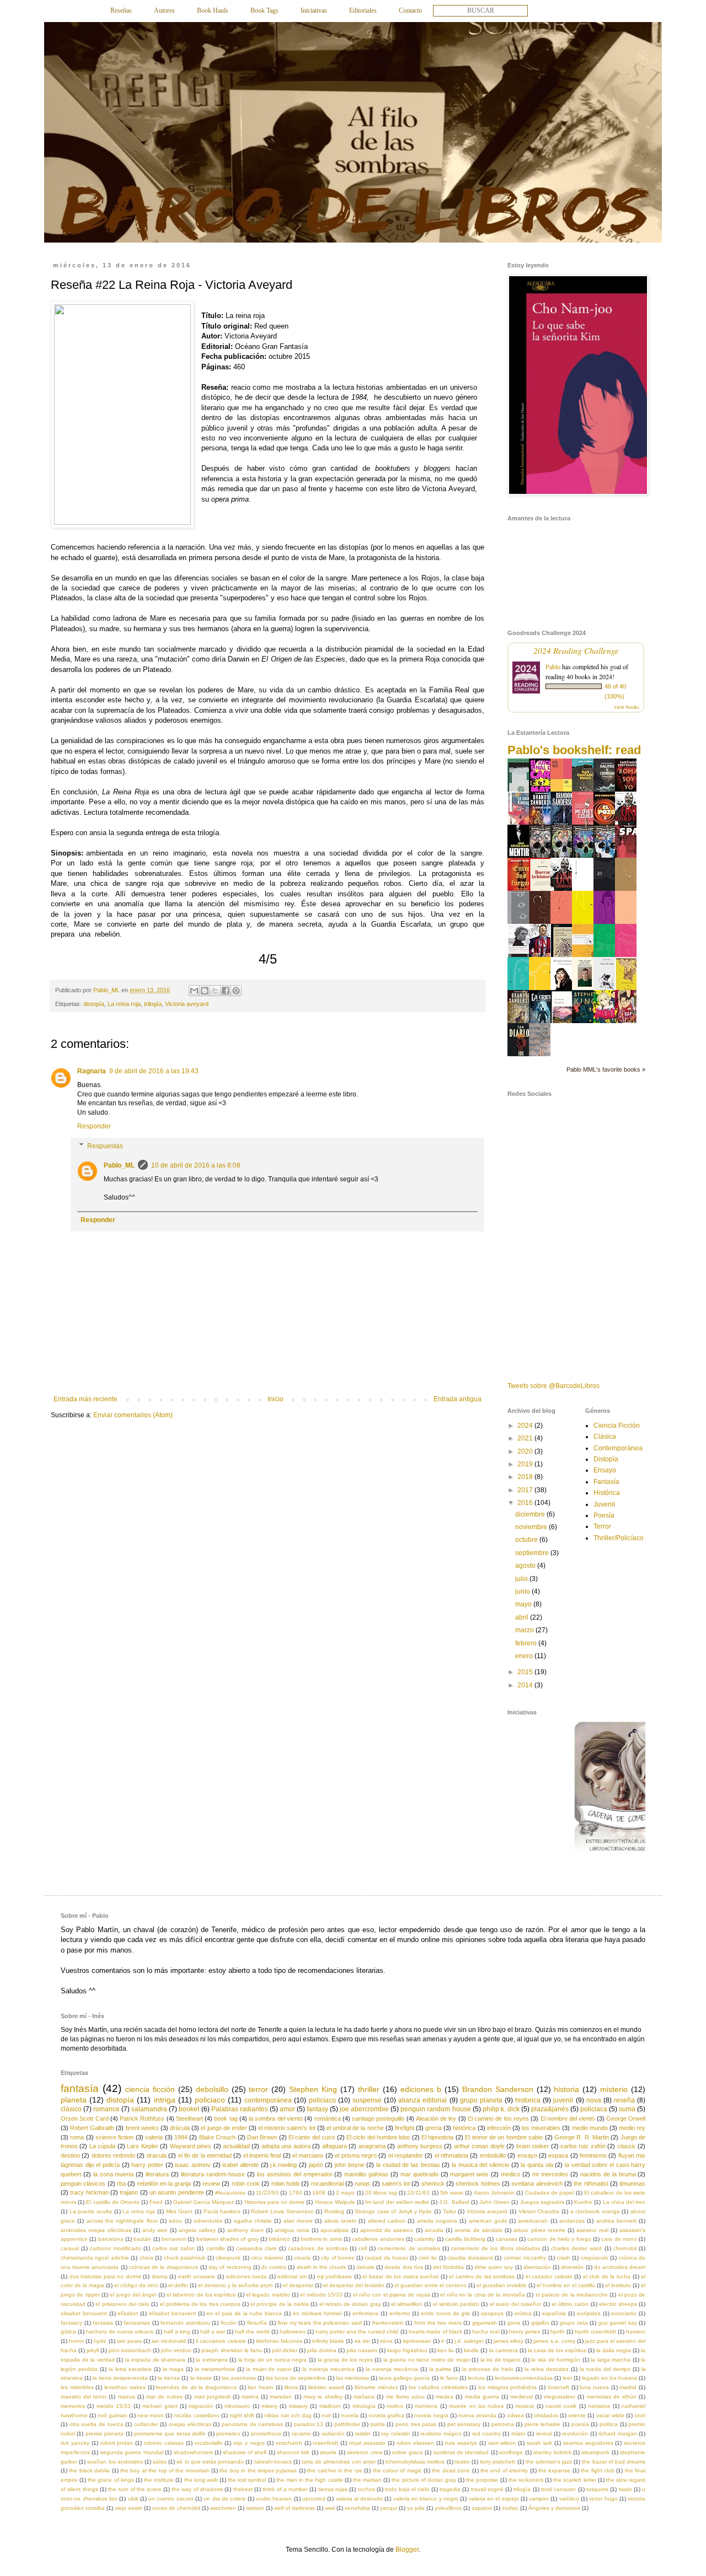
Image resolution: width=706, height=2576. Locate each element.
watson (255, 2508)
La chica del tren (624, 2202)
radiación (333, 2434)
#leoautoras (230, 2193)
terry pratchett (498, 2462)
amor (287, 2109)
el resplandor (406, 2155)
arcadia (434, 2230)
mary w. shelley (323, 2397)
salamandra (149, 2109)
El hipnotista (437, 2137)
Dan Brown (262, 2137)
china (146, 2258)
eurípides (589, 2313)
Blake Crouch (217, 2137)
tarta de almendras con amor (339, 2462)
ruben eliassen (416, 2443)
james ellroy (509, 2341)
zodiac (510, 2508)
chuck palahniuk (184, 2258)
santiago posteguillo (378, 2118)
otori (640, 2415)
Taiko (450, 2211)
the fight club (598, 2470)
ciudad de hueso (386, 2258)
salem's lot (396, 2184)
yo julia (416, 2508)
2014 (526, 1685)
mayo (524, 1604)
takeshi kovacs (273, 2462)
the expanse (554, 2470)
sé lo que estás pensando (210, 2462)
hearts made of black (435, 2332)
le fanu (449, 2378)
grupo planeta (481, 2100)
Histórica (607, 1493)
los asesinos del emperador (295, 2174)
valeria (154, 2137)
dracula (157, 2155)
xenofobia (357, 2508)
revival (544, 2434)
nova (594, 2100)
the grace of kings (111, 2480)
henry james (525, 2332)
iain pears (129, 2341)
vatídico (569, 2499)
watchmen (223, 2508)
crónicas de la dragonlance (164, 2267)
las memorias (352, 2378)
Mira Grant (180, 2211)
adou (175, 2221)
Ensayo (605, 1470)
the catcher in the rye (335, 2470)
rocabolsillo (209, 2443)
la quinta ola (537, 2165)
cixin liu (428, 2258)
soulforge (511, 2452)
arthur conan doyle (479, 2146)
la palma (440, 2369)
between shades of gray (228, 2239)
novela (350, 2415)
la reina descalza (547, 2369)
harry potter (147, 2165)
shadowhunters (193, 2452)
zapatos (482, 2508)
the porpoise (482, 2480)
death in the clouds (322, 2267)
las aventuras (239, 2378)
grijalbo (540, 2323)
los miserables (541, 2128)
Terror (602, 1526)
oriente (577, 2415)
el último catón (570, 2304)
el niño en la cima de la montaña (482, 2295)
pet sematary (464, 2424)
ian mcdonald (169, 2341)
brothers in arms (321, 2239)
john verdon (176, 2350)
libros (291, 2387)
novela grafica (386, 2415)
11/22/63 (267, 2193)
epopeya (492, 2313)
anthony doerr (245, 2230)
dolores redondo (113, 2155)
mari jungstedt (212, 2397)
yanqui (389, 2508)
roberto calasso (164, 2443)
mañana (364, 2397)
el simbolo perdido (456, 2304)
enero (525, 1656)
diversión (572, 2267)
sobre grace (407, 2452)
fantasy (317, 2109)
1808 (319, 2193)
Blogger (407, 2550)
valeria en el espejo (494, 2499)
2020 (526, 1451)
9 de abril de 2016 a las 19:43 (154, 1071)
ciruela (302, 2258)
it (443, 2341)
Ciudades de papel (550, 2193)
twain (625, 2489)
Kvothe (583, 2202)
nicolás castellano (196, 2415)
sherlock (433, 2184)
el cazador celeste (549, 2276)
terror (258, 2089)
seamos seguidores (588, 2443)
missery (298, 2406)
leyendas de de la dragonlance (197, 2387)
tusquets (597, 2489)
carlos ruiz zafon (173, 2248)
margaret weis (469, 2174)
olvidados (546, 2415)
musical (525, 2406)
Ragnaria (92, 1071)
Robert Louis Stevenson (282, 2211)
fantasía (80, 2088)
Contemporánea (618, 1448)
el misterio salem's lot (287, 2128)
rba (121, 2184)
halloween (293, 2332)
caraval (70, 2248)
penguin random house (435, 2109)
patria (378, 2424)
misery (269, 2406)
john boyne (350, 2165)
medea (445, 2397)
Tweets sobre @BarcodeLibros (553, 1386)
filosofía (257, 2323)
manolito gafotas (366, 2174)
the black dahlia (89, 2470)
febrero (527, 1643)
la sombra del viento (276, 2118)
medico (510, 2174)
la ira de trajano (501, 2360)
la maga (173, 2369)
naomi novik (561, 2406)
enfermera (365, 2313)
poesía (580, 2424)
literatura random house (213, 2174)
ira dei (362, 2341)
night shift (242, 2415)
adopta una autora (286, 2146)
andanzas (572, 2221)
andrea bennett (616, 2221)
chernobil (625, 2248)
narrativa (599, 2406)
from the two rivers (438, 2323)
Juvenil (604, 1504)
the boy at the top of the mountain (165, 2470)
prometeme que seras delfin (170, 2434)
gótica (68, 2332)
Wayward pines (191, 2146)
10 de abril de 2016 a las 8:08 (196, 1165)
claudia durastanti (470, 2258)
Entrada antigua (458, 1399)
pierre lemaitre (543, 2424)
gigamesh (485, 2323)
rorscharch (289, 2443)
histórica (464, 2128)
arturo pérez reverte (539, 2230)
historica (528, 2100)
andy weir (155, 2230)
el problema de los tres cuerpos (200, 2304)
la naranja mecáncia (392, 2369)
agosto (526, 1566)
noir (326, 2415)
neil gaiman (112, 2415)
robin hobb (285, 2184)
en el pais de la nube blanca (244, 2313)
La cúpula (102, 2146)
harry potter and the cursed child (357, 2332)
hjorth (558, 2332)
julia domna (322, 2350)
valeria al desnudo (360, 2499)
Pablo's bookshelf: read (574, 750)
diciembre (531, 1514)
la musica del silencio (480, 2165)
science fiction (114, 2137)
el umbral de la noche (355, 2128)
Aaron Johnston (494, 2193)
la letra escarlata (130, 2369)
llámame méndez (376, 2387)
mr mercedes (550, 2174)
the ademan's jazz (549, 2462)
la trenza (169, 2378)
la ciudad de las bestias (408, 2165)
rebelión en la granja (164, 2184)
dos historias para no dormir (105, 2276)
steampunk (595, 2452)
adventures (208, 2221)
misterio (614, 2089)
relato (518, 2434)
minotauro (237, 2406)
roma (77, 2137)
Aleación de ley (436, 2118)
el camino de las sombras (482, 2276)
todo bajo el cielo (407, 2489)
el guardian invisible (502, 2285)
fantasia (103, 2323)
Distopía (606, 1459)
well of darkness (295, 2508)
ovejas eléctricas (190, 2424)
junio (523, 1591)
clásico (71, 2109)
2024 (526, 1426)
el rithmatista (451, 2155)
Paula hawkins (222, 2211)
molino (395, 2406)
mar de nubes (164, 2397)
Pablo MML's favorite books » (606, 1069)
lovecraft (558, 2387)
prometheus (266, 2434)
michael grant (160, 2406)
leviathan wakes (125, 2387)
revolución (575, 2434)
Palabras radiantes (240, 2109)
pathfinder (347, 2424)
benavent (174, 2239)
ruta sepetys (461, 2443)
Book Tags (264, 10)
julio (522, 1579)
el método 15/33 (321, 2295)
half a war (213, 2332)
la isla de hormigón (556, 2360)
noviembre (532, 1527)
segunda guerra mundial (132, 2452)
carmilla (216, 2248)
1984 (181, 2137)
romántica (328, 2118)
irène (386, 2341)
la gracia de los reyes (345, 2360)
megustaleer (560, 2397)
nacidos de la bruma (608, 2174)
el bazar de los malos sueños (400, 2276)
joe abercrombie (364, 2109)
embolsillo (493, 2155)
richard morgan (617, 2434)
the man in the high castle (310, 2480)
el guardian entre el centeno (430, 2285)
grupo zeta (574, 2323)
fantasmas (137, 2323)
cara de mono (619, 2239)
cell (363, 2248)
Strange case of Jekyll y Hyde (393, 2211)
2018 (526, 1477)
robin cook (246, 2184)
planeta (74, 2100)
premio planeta (105, 2434)
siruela (328, 2452)
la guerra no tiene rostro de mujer (427, 2360)
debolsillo (212, 2089)
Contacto (410, 10)
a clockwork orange (595, 2211)
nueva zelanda (477, 2415)
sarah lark (539, 2443)
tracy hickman (89, 2192)
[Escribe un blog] (205, 991)
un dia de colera (224, 2499)
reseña (624, 2100)
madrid (628, 2387)
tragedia (450, 2489)
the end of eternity (504, 2470)
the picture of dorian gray (424, 2480)
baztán (142, 2239)
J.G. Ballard (454, 2202)
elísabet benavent (172, 2313)
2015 (526, 1672)
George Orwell (626, 2118)
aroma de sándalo (478, 2230)
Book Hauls (213, 10)
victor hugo (603, 2499)
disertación (537, 2267)
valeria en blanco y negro (426, 2499)
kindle (471, 2350)
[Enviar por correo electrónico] (194, 991)
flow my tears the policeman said (320, 2323)
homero (636, 2332)
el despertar (298, 2285)
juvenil (563, 2100)
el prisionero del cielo (122, 2304)
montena (426, 2406)
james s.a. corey (554, 2341)
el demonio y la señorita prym (235, 2285)
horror (76, 2341)
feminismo (593, 2155)
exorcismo (624, 2313)
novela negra (431, 2415)
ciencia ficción (150, 2089)
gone (514, 2323)
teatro (462, 2462)
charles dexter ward (576, 2248)
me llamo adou (405, 2397)
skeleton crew (364, 2452)
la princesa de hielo (488, 2369)
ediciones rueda (247, 2276)
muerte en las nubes (476, 2406)
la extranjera (212, 2360)
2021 (526, 1438)
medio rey (632, 2128)
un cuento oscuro (171, 2499)
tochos (367, 2489)
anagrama (372, 2146)
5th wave (452, 2193)
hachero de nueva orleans (120, 2332)
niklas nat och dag (288, 2415)
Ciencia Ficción (617, 1426)
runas (362, 2184)
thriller (369, 2089)
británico (279, 2239)
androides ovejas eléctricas (96, 2230)
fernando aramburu (185, 2323)
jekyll (93, 2350)
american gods (488, 2221)
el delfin (178, 2285)
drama (160, 2276)
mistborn (330, 2406)
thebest (243, 2489)
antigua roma (292, 2230)
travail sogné (487, 2489)
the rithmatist (591, 2184)
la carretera (504, 2350)
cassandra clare (256, 2248)
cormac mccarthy (525, 2258)
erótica (523, 2313)
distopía (94, 1004)
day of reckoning (230, 2267)
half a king (177, 2332)
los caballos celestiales (438, 2387)
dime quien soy (494, 2267)
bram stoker (533, 2146)
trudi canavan (558, 2489)
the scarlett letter (574, 2480)
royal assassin (367, 2443)
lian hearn (261, 2387)
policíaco (322, 2100)
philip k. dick (501, 2109)
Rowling (334, 2211)
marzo (525, 1630)
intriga (165, 2100)
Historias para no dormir (275, 2202)
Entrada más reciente (85, 1399)
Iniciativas (314, 10)
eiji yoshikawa (335, 2276)
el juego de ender (224, 2128)
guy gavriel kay (618, 2323)
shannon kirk (293, 2452)
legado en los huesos (609, 2378)
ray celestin (395, 2434)
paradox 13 (309, 2424)
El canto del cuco (312, 2137)
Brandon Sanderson (498, 2089)
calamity (424, 2239)
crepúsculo (595, 2258)
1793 (296, 2193)
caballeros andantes (378, 2239)
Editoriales (363, 10)
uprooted (314, 2499)
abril (523, 1617)
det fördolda (448, 2267)
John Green (494, 2202)
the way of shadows (197, 2489)
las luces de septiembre (296, 2378)
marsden (281, 2397)
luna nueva (594, 2387)
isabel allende (240, 2165)
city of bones (338, 2258)
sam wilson (502, 2443)
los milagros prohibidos (507, 2387)
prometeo (228, 2434)
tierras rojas (333, 2489)
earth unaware (197, 2276)
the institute (159, 2480)
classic (627, 2146)
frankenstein (388, 2323)
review (211, 2184)
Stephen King (313, 2089)
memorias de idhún (612, 2397)
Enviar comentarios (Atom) (133, 1415)
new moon (151, 2415)
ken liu (446, 2350)
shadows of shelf (245, 2452)
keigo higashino (407, 2350)
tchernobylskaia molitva (415, 2462)
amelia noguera (437, 2221)
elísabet (128, 2313)
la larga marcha (611, 2360)
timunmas (632, 2184)
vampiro (539, 2499)
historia (566, 2089)
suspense (367, 2100)
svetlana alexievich (537, 2184)
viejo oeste (129, 2508)
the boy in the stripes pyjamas (258, 2470)
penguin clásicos (83, 2184)
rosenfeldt (325, 2443)
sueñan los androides (115, 2462)
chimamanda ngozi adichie (95, 2258)
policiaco (210, 2100)
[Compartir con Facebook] (226, 991)
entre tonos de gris (445, 2313)
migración (201, 2406)
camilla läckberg (465, 2239)
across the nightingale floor (122, 2221)
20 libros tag (381, 2193)
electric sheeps (618, 2304)
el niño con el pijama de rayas (392, 2295)
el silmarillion (407, 2304)
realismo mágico (441, 2434)
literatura (157, 2174)
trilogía (153, 1004)
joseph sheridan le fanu (231, 2350)
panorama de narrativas (252, 2424)
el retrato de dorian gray (350, 2304)
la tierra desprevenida (120, 2378)
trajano (129, 2192)
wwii (330, 2508)
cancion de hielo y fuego (559, 2239)
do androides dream (620, 2267)
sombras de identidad (461, 2452)
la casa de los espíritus (557, 2350)
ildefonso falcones (279, 2341)
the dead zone (451, 2470)
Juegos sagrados (542, 2202)
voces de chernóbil (176, 2508)
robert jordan (117, 2443)
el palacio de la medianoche (572, 2295)
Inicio (276, 1399)
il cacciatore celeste (221, 2341)
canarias (507, 2239)
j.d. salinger (469, 2341)
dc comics (274, 2267)
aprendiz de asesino (387, 2230)
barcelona (111, 2239)
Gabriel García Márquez (204, 2202)
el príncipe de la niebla (280, 2304)
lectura (476, 2378)
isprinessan (417, 2341)
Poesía (604, 1515)
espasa (558, 2155)
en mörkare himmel (317, 2313)
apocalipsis (335, 2230)
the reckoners (526, 2480)
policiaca (594, 2109)
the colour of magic (397, 2470)
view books (627, 707)
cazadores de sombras (317, 2248)
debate (365, 2267)
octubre (527, 1540)
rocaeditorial (327, 2184)
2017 (526, 1490)
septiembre (533, 1553)
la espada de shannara (156, 2360)
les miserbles (77, 2387)
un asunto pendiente (177, 2192)
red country (486, 2434)
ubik (133, 2499)
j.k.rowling (284, 2165)
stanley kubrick (552, 2452)
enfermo (400, 2313)
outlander (146, 2424)
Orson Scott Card (85, 2118)
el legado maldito (268, 2295)
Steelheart (189, 2118)
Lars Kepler (142, 2146)
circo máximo (267, 2258)
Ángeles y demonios (554, 2508)
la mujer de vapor (269, 2369)
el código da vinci (136, 2285)
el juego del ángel (133, 2295)
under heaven (274, 2499)
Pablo (553, 666)
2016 (526, 1503)
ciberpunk (228, 2258)
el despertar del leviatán (354, 2285)
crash (563, 2258)
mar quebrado (419, 2174)
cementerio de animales (409, 2248)
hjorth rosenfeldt (595, 2332)
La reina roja (124, 1004)
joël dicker (285, 2350)
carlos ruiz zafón (583, 2146)
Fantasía (606, 1482)
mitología (364, 2406)
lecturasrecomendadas (524, 2378)
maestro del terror (84, 2397)
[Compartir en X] (215, 991)
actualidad (236, 2146)
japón (316, 2165)
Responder (94, 1126)
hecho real (486, 2332)
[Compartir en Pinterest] (236, 991)
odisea (515, 2415)
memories (73, 2406)
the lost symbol (247, 2480)
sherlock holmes (478, 2184)
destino (70, 2155)
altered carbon (387, 2221)
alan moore (298, 2221)
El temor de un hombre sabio (504, 2137)
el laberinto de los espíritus (201, 2295)
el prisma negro (356, 2155)
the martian (367, 2480)
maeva (127, 2397)
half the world (252, 2332)
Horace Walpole (335, 2202)
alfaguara (335, 2146)
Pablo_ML (119, 1165)
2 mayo (345, 2193)
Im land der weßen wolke (397, 2202)
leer (567, 2378)
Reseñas (121, 10)
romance (106, 2109)
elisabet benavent (84, 2313)
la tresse (201, 2378)
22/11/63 (418, 2193)
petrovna (503, 2424)
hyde (100, 2341)
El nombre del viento (568, 2118)
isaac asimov (193, 2165)
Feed (156, 2202)
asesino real (592, 2230)
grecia (434, 2128)
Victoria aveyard (187, 1004)
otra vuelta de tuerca (97, 2424)
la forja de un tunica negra (273, 2360)
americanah (533, 2221)
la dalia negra (614, 2350)
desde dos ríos (403, 2267)
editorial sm (292, 2276)
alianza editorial (422, 2100)
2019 (526, 1464)
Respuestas (105, 1146)
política (609, 2424)
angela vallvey (197, 2230)
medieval (522, 2397)
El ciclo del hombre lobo (378, 2137)
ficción (229, 2323)
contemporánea (268, 2100)
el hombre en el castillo (566, 2285)
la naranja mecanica (328, 2369)
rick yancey (75, 2443)
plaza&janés (550, 2109)
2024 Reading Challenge (576, 650)
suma (627, 2109)
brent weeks (142, 2128)
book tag (226, 2118)
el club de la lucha (607, 2276)
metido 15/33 (114, 2406)
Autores (164, 10)
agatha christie (253, 2221)
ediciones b (421, 2089)
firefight (405, 2128)
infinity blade (328, 2341)
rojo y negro (249, 2443)
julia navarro (362, 2350)
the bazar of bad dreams (614, 2462)
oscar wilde (610, 2415)
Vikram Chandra (539, 2211)
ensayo (527, 2155)
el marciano (308, 2155)
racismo (301, 2434)
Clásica (605, 1437)
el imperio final (262, 2155)
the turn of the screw (135, 2489)
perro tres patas (416, 2424)
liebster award (326, 2387)
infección (499, 2128)
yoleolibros (448, 2508)
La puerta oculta (91, 2211)
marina (250, 2397)
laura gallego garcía (404, 2378)
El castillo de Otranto (113, 2202)
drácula (180, 2128)
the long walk (201, 2480)
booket (189, 2109)
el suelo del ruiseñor (516, 2304)
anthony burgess (420, 2146)
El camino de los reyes (498, 2118)
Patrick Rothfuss (142, 2118)
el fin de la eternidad (205, 2155)
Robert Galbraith (92, 2128)
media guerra (482, 2397)
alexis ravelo (340, 2221)
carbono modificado (115, 2248)
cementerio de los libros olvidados (496, 2248)
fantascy (71, 2323)
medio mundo (590, 2128)
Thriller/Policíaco (619, 1538)
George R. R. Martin (582, 2137)
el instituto (618, 2285)
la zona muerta (114, 2174)
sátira (160, 2462)
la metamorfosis (215, 2369)
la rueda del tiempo (605, 2369)
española (554, 2313)
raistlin (363, 2434)
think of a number (285, 2489)
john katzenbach (130, 2350)
